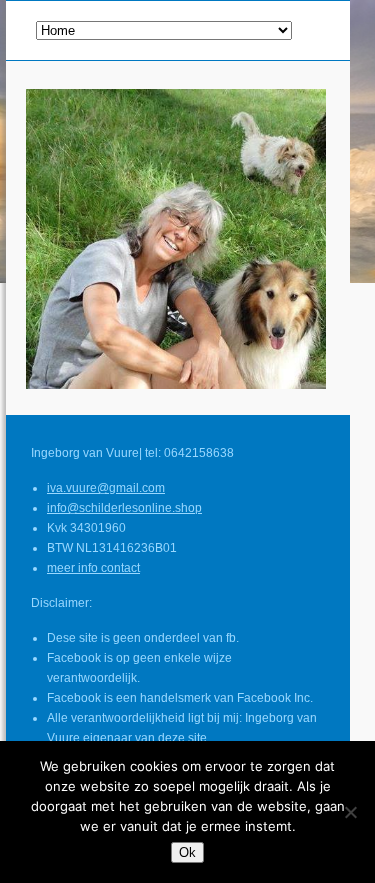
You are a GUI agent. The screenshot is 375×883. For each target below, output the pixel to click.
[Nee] (350, 812)
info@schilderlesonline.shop (124, 508)
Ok (187, 852)
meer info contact (93, 568)
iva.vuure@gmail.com (106, 488)
